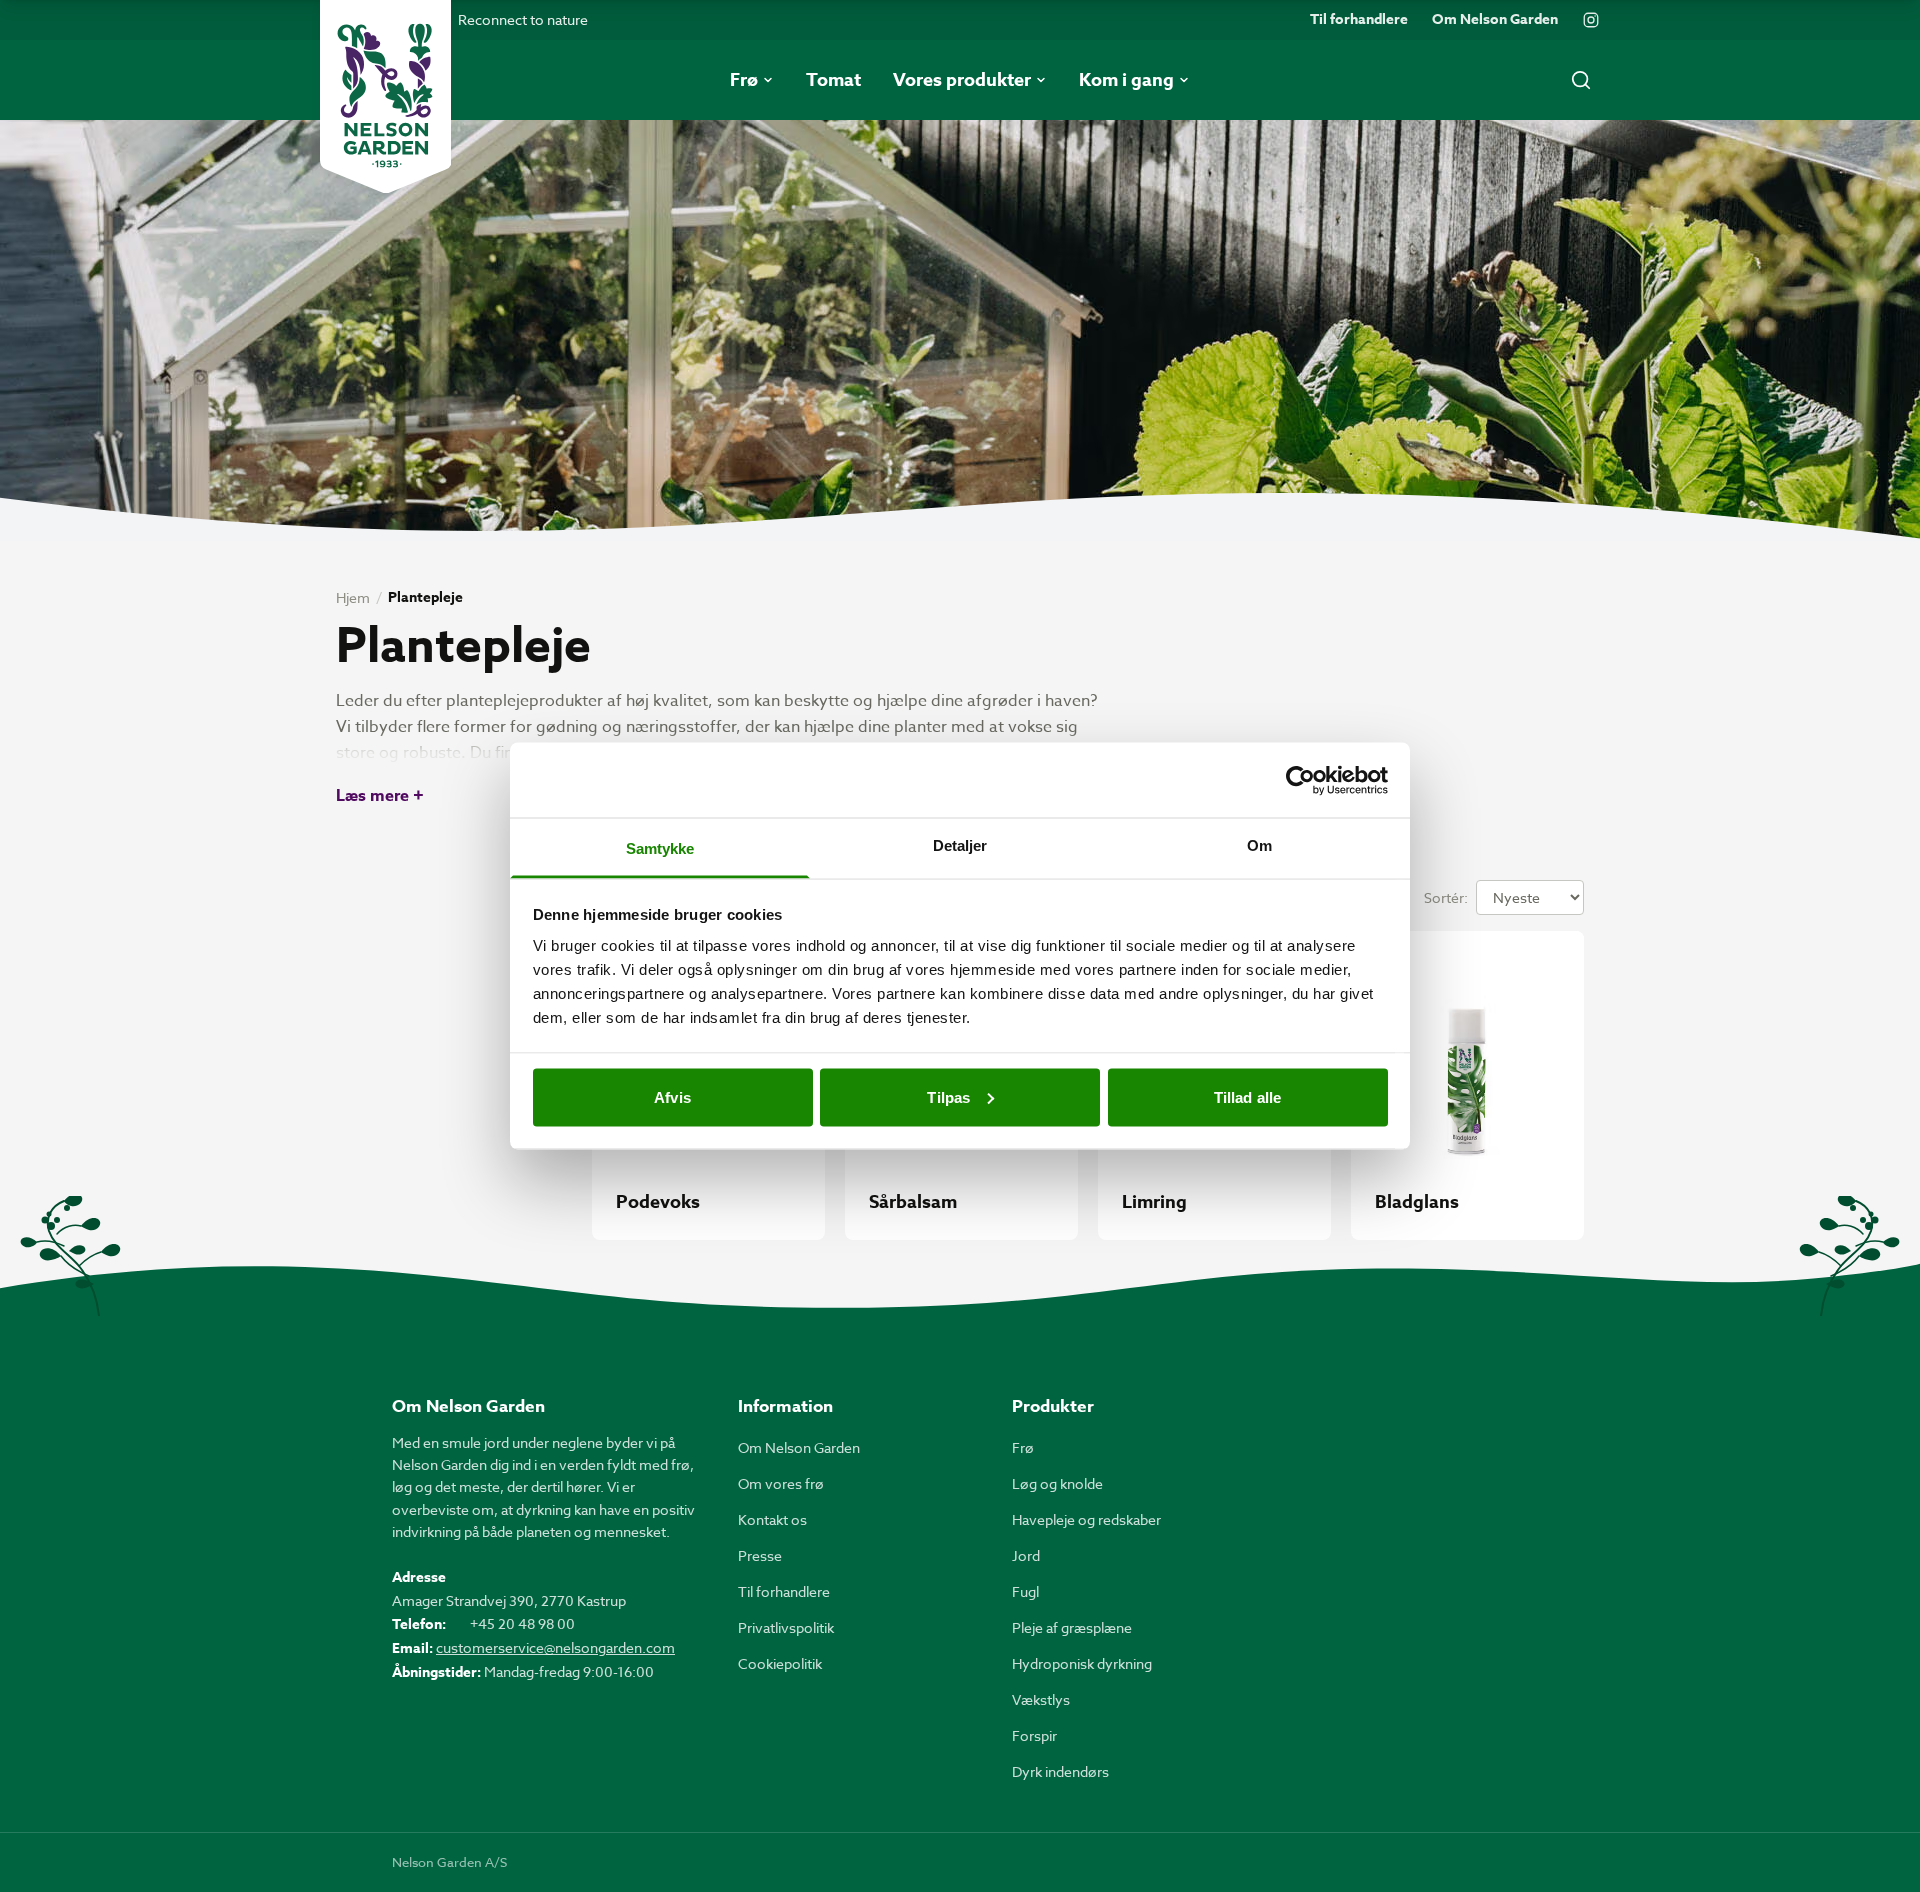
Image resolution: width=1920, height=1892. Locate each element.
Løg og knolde (1057, 1483)
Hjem (353, 597)
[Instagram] (1591, 20)
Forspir (1034, 1735)
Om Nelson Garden (1495, 20)
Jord (1026, 1555)
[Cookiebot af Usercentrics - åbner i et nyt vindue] (1300, 780)
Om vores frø (781, 1483)
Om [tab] (1259, 845)
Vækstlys (1041, 1699)
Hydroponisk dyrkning (1082, 1663)
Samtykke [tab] (660, 848)
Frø (1023, 1447)
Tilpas (948, 1096)
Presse (760, 1555)
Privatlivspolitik (786, 1627)
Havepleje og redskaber (1086, 1519)
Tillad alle (1247, 1096)
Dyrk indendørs (1060, 1771)
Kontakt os (772, 1519)
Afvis (672, 1096)
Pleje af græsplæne (1072, 1627)
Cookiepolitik (780, 1663)
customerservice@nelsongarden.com (555, 1647)
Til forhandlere (1359, 20)
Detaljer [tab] (960, 845)
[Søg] (1581, 80)
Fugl (1025, 1591)
